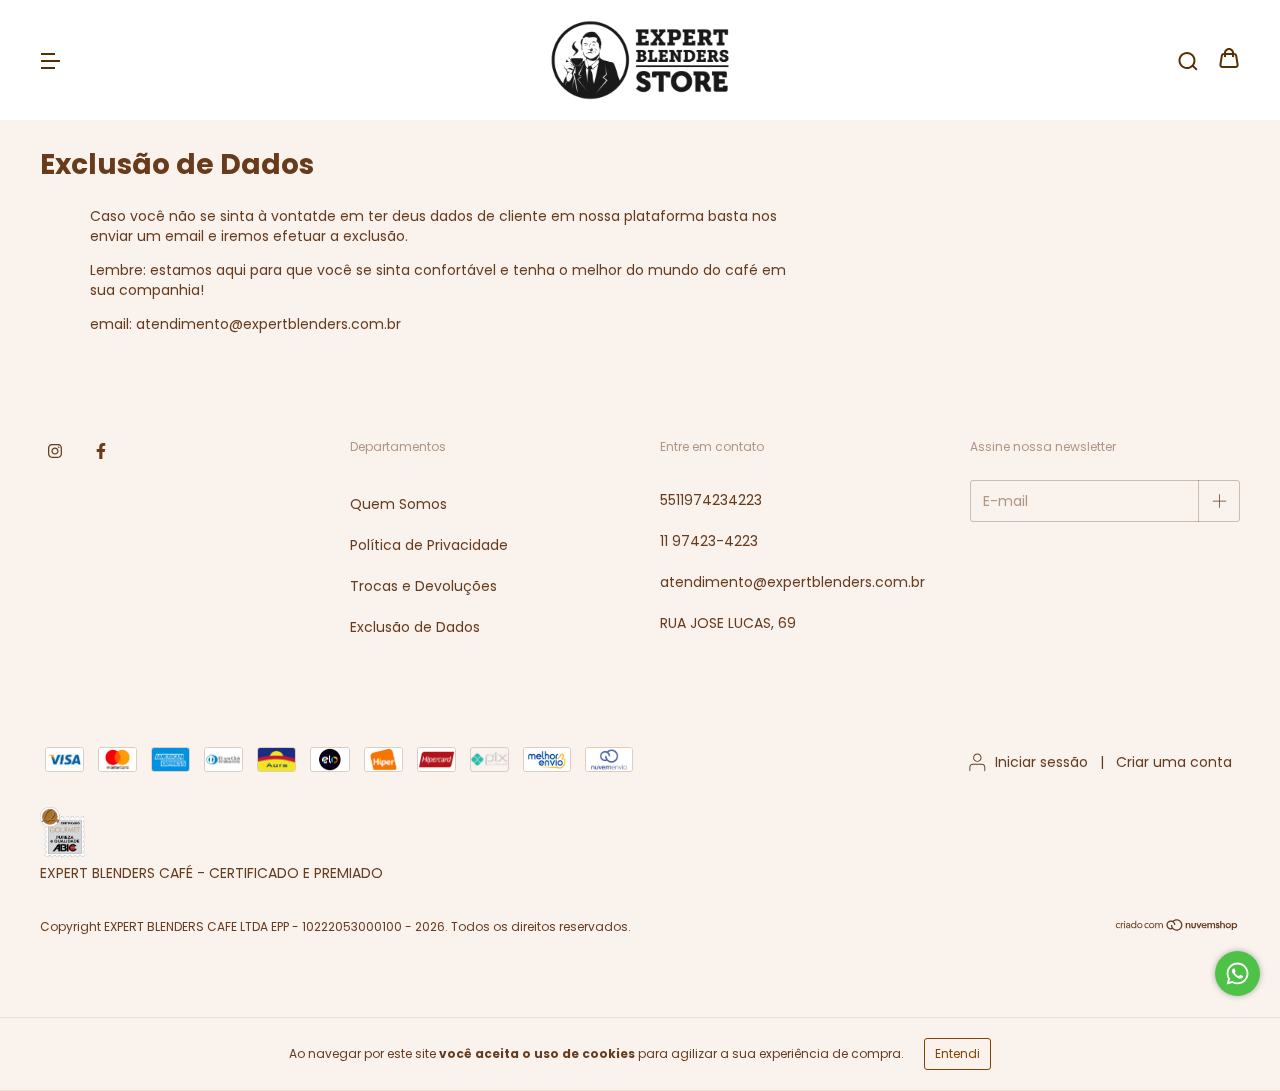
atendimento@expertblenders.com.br (792, 582)
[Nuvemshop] (1177, 927)
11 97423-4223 (709, 541)
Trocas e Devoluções (423, 586)
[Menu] (50, 60)
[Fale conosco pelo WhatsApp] (1237, 973)
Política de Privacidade (429, 545)
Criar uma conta (1174, 762)
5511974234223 (711, 500)
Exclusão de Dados (415, 627)
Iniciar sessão (1041, 762)
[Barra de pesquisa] (1188, 60)
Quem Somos (398, 504)
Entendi (957, 1053)
